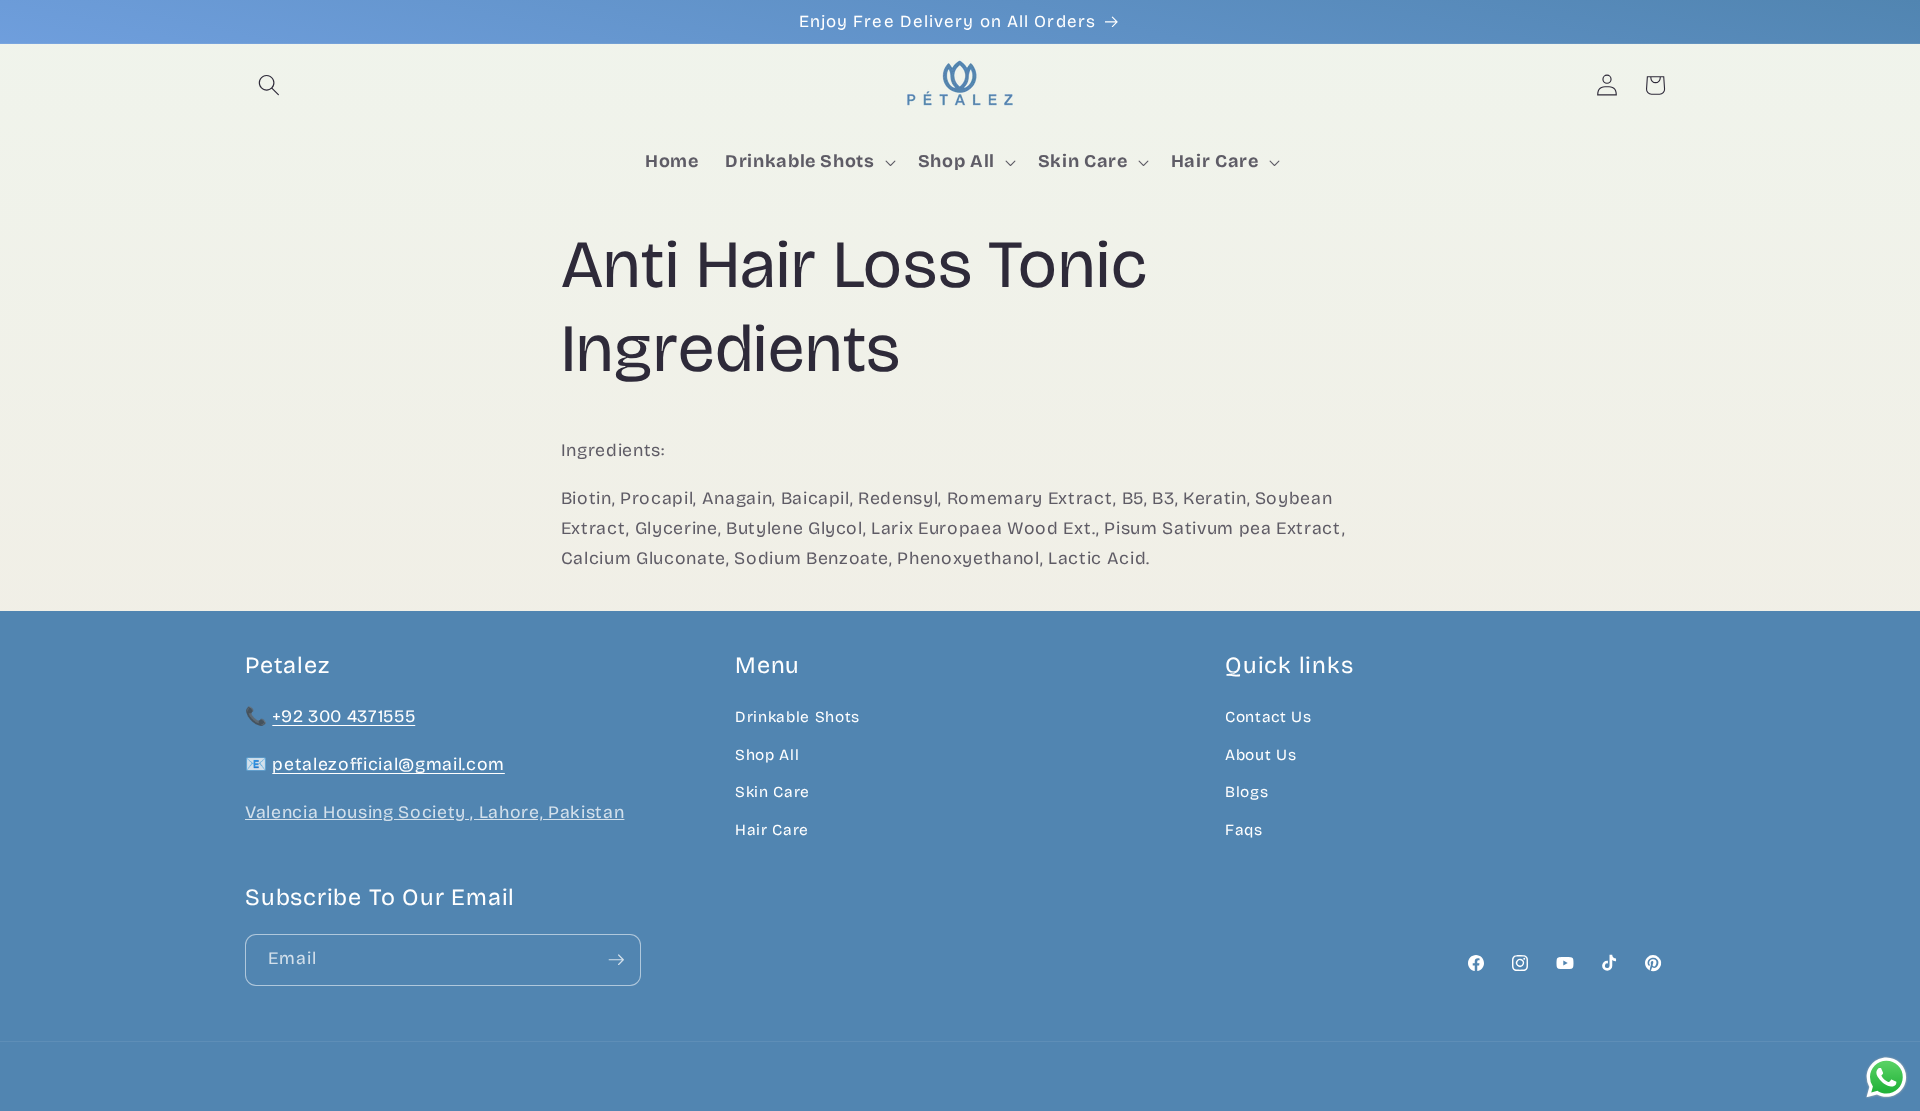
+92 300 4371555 (343, 717)
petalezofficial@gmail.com (388, 765)
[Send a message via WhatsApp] (1886, 1077)
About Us (1260, 755)
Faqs (1244, 831)
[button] (269, 85)
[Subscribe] (616, 960)
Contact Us (1268, 718)
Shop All (767, 755)
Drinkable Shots (797, 718)
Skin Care (772, 793)
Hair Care (772, 831)
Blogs (1246, 793)
